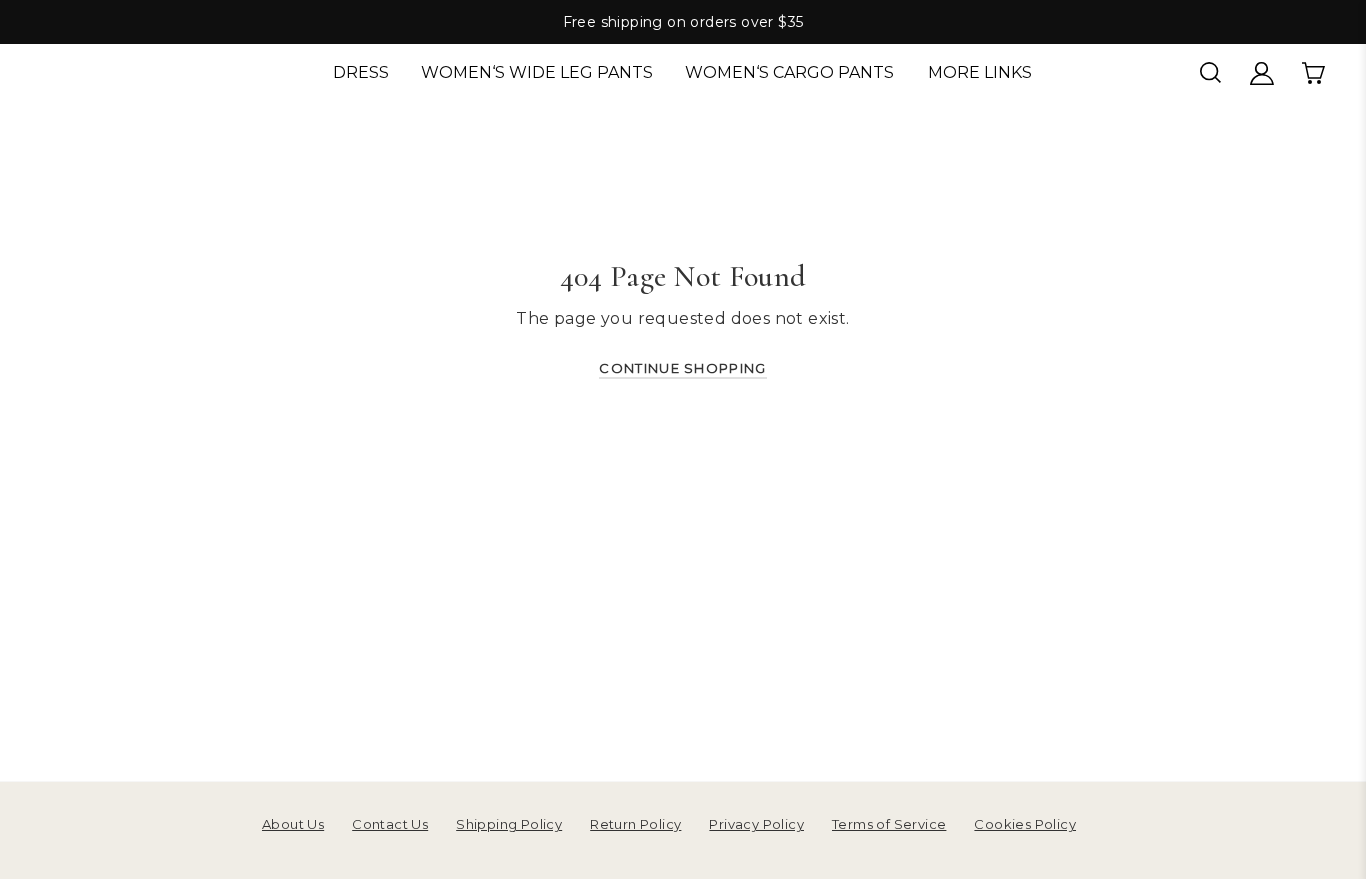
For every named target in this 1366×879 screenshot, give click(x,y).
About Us (293, 824)
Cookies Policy (1025, 824)
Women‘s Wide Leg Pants (537, 72)
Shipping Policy (509, 824)
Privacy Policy (756, 824)
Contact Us (390, 824)
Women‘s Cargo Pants (789, 72)
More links (980, 72)
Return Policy (635, 824)
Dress (361, 72)
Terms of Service (889, 824)
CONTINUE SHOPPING (682, 368)
